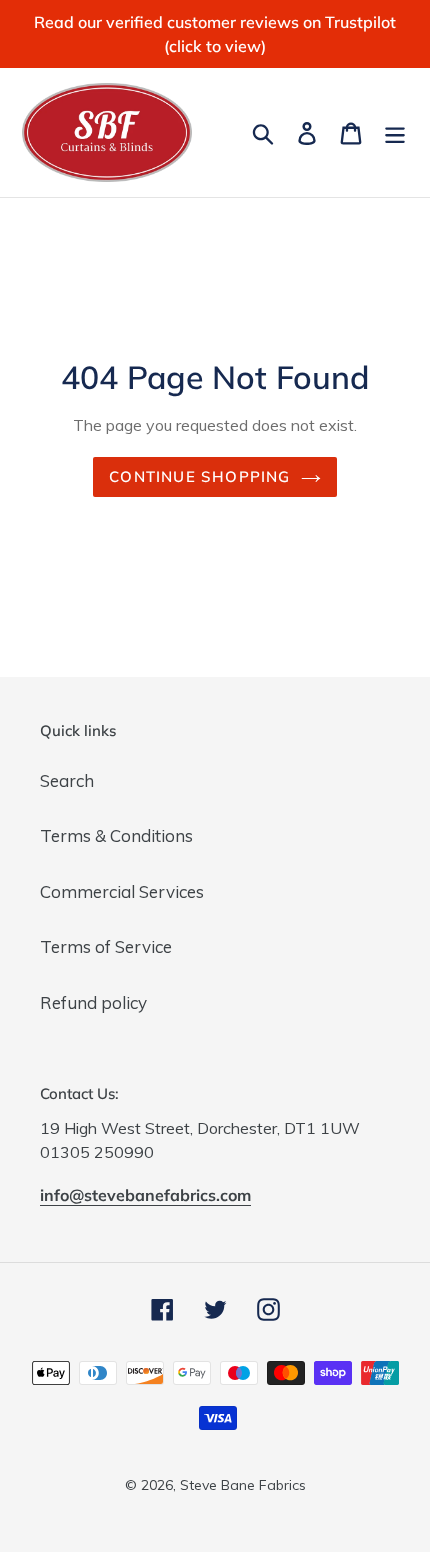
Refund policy (93, 1002)
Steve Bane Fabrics (243, 1485)
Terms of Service (106, 946)
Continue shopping (199, 476)
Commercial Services (122, 891)
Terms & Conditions (116, 835)
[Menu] (395, 132)
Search (67, 780)
